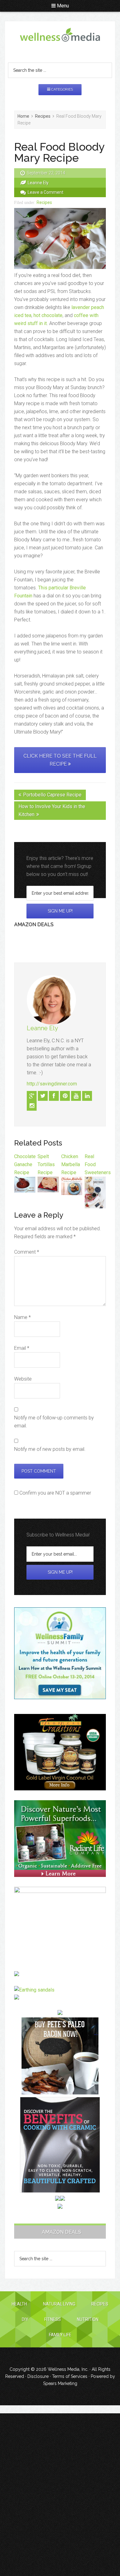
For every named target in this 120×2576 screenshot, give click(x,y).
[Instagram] (32, 1106)
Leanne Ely (42, 1028)
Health (19, 2304)
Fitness (53, 2319)
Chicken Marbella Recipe (71, 1164)
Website (23, 1379)
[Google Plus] (32, 1096)
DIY (25, 2319)
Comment (27, 1252)
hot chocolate (48, 315)
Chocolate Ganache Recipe (25, 1164)
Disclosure (38, 2376)
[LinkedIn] (87, 1096)
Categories (62, 89)
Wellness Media (60, 40)
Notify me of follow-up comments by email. (54, 1422)
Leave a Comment (46, 192)
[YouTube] (76, 1096)
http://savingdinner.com (52, 1084)
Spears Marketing (60, 2383)
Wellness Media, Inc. (68, 2369)
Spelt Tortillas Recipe (46, 1164)
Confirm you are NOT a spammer (55, 1493)
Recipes (44, 202)
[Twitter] (43, 1096)
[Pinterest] (65, 1096)
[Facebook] (54, 1096)
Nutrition (88, 2319)
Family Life (60, 2335)
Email (22, 1348)
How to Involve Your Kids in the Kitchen (52, 810)
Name (22, 1317)
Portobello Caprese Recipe (52, 795)
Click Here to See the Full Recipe (60, 760)
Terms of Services (70, 2376)
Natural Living (59, 2304)
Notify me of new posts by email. (50, 1449)
